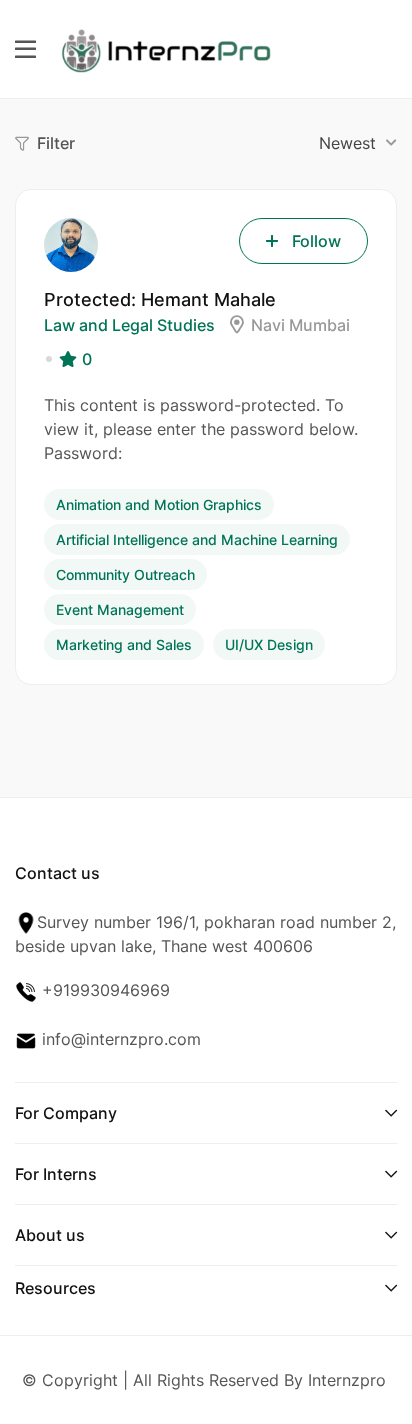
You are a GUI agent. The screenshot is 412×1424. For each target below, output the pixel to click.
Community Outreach (125, 574)
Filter (56, 143)
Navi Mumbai (300, 325)
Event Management (120, 609)
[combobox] (356, 143)
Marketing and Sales (124, 644)
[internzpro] (166, 47)
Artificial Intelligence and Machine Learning (197, 539)
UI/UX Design (269, 644)
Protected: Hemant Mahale (160, 299)
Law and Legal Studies (129, 325)
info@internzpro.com (119, 1039)
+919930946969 (103, 990)
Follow (316, 241)
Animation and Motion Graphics (159, 504)
